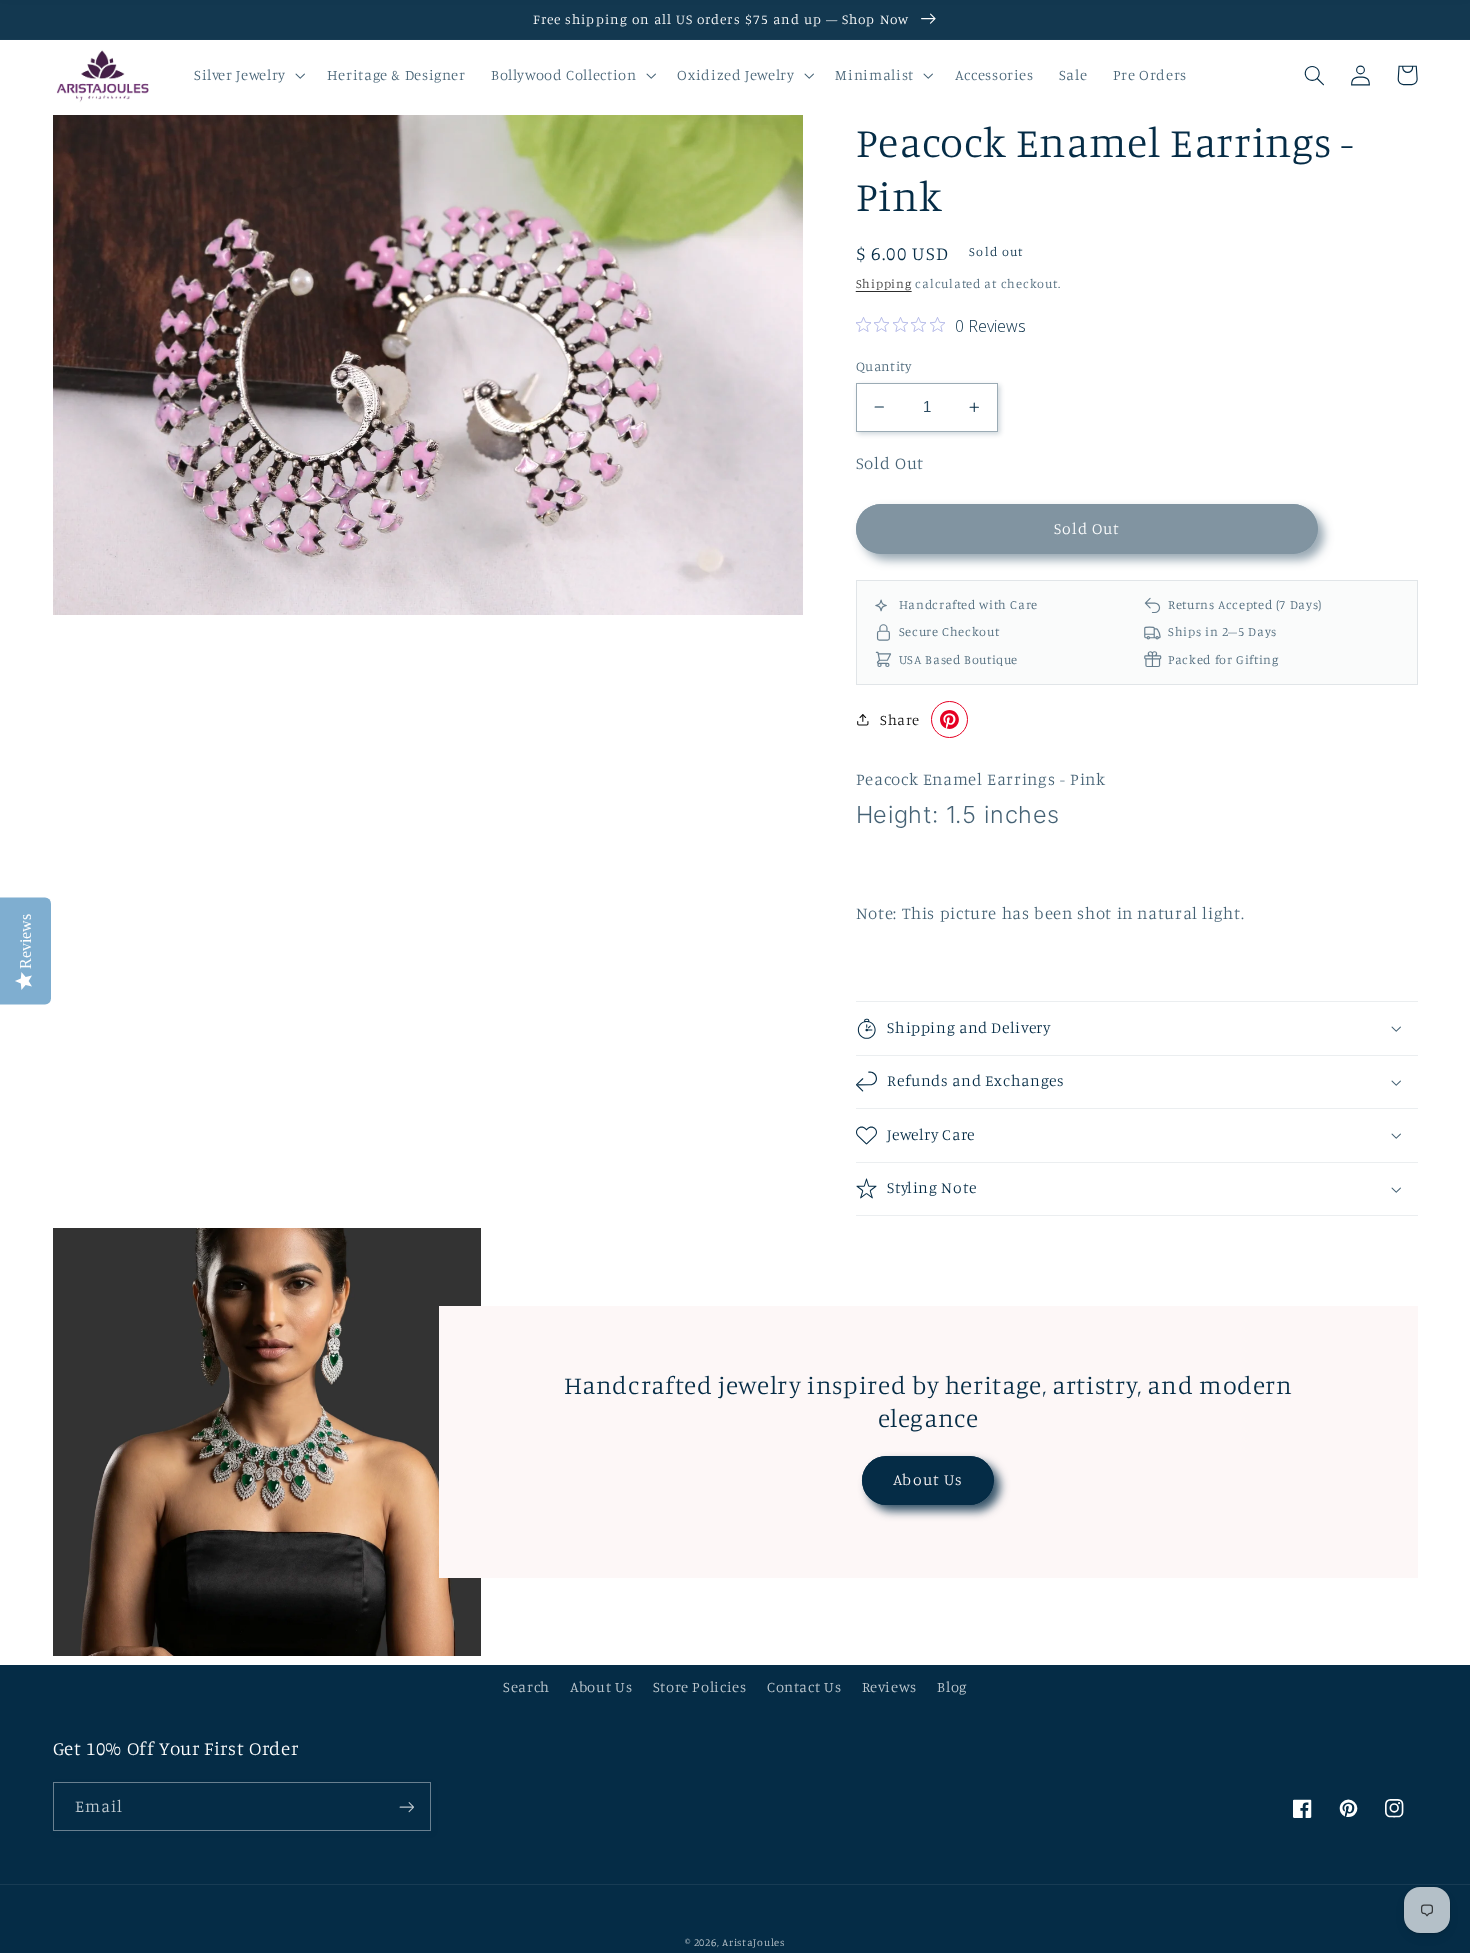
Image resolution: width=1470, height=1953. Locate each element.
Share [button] (900, 719)
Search (526, 1686)
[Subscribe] (406, 1806)
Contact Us (804, 1686)
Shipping (884, 283)
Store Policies (700, 1686)
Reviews (889, 1686)
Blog (952, 1686)
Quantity (883, 366)
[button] (247, 75)
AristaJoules (753, 1942)
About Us (927, 1479)
